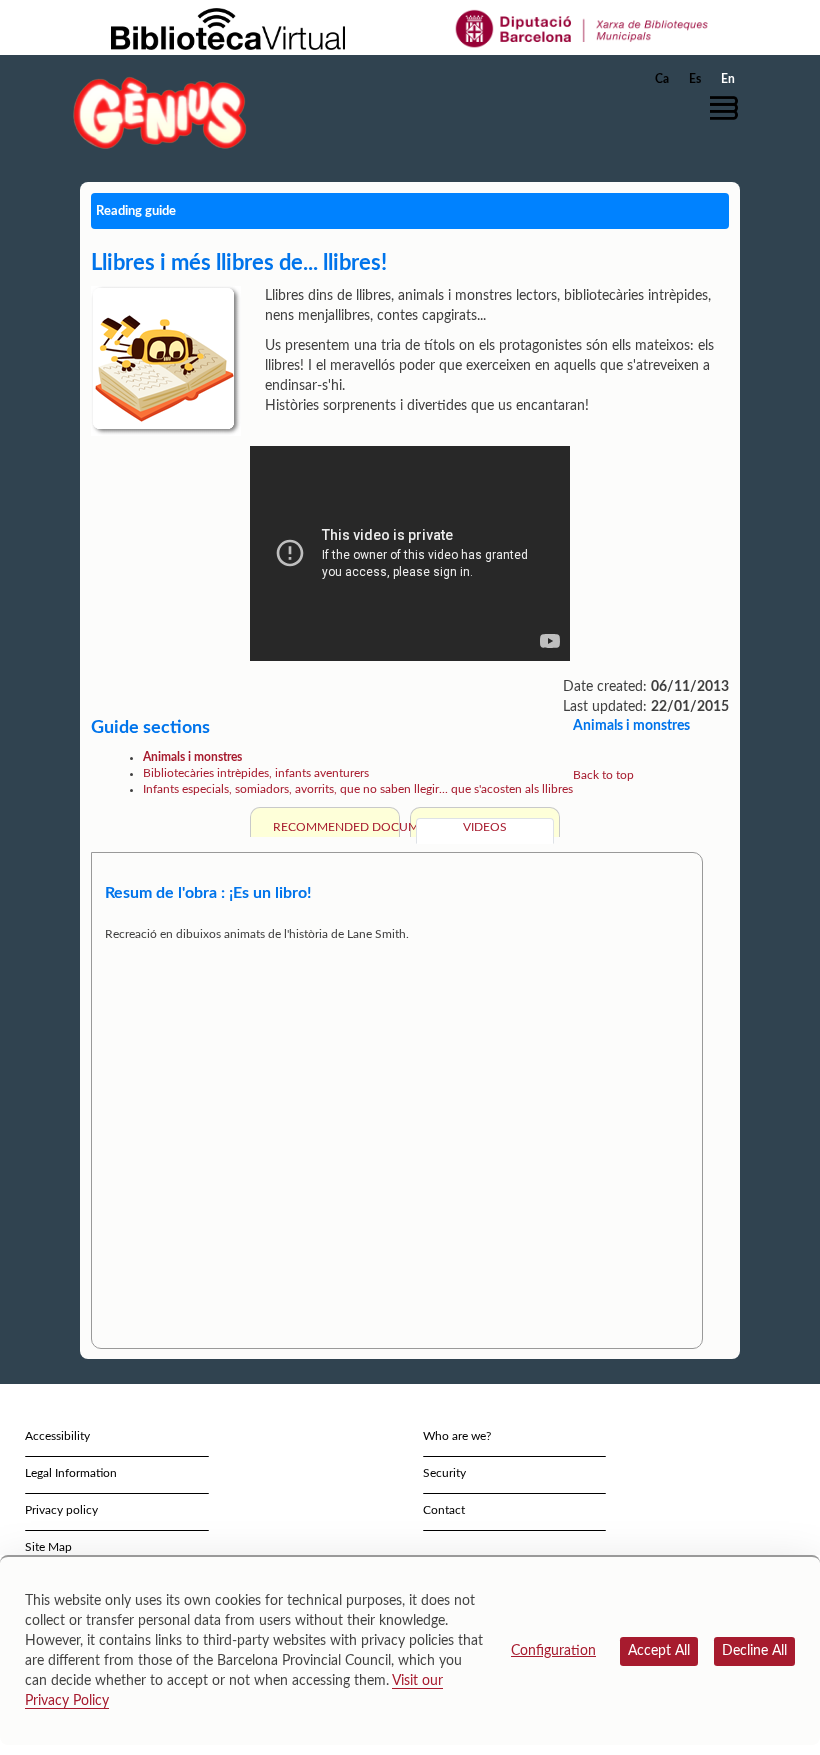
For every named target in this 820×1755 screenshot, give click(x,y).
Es (695, 79)
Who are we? (457, 1436)
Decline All (754, 1651)
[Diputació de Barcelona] (582, 28)
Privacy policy (61, 1510)
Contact (444, 1510)
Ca (662, 79)
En (728, 79)
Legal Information (71, 1473)
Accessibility (57, 1436)
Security (444, 1473)
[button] (729, 108)
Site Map (48, 1547)
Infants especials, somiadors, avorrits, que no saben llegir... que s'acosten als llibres (358, 789)
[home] (160, 112)
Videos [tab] (485, 827)
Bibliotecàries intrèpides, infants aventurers (256, 773)
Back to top (603, 775)
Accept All (659, 1651)
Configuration (553, 1651)
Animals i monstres (192, 757)
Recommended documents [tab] (333, 827)
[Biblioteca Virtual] (228, 28)
